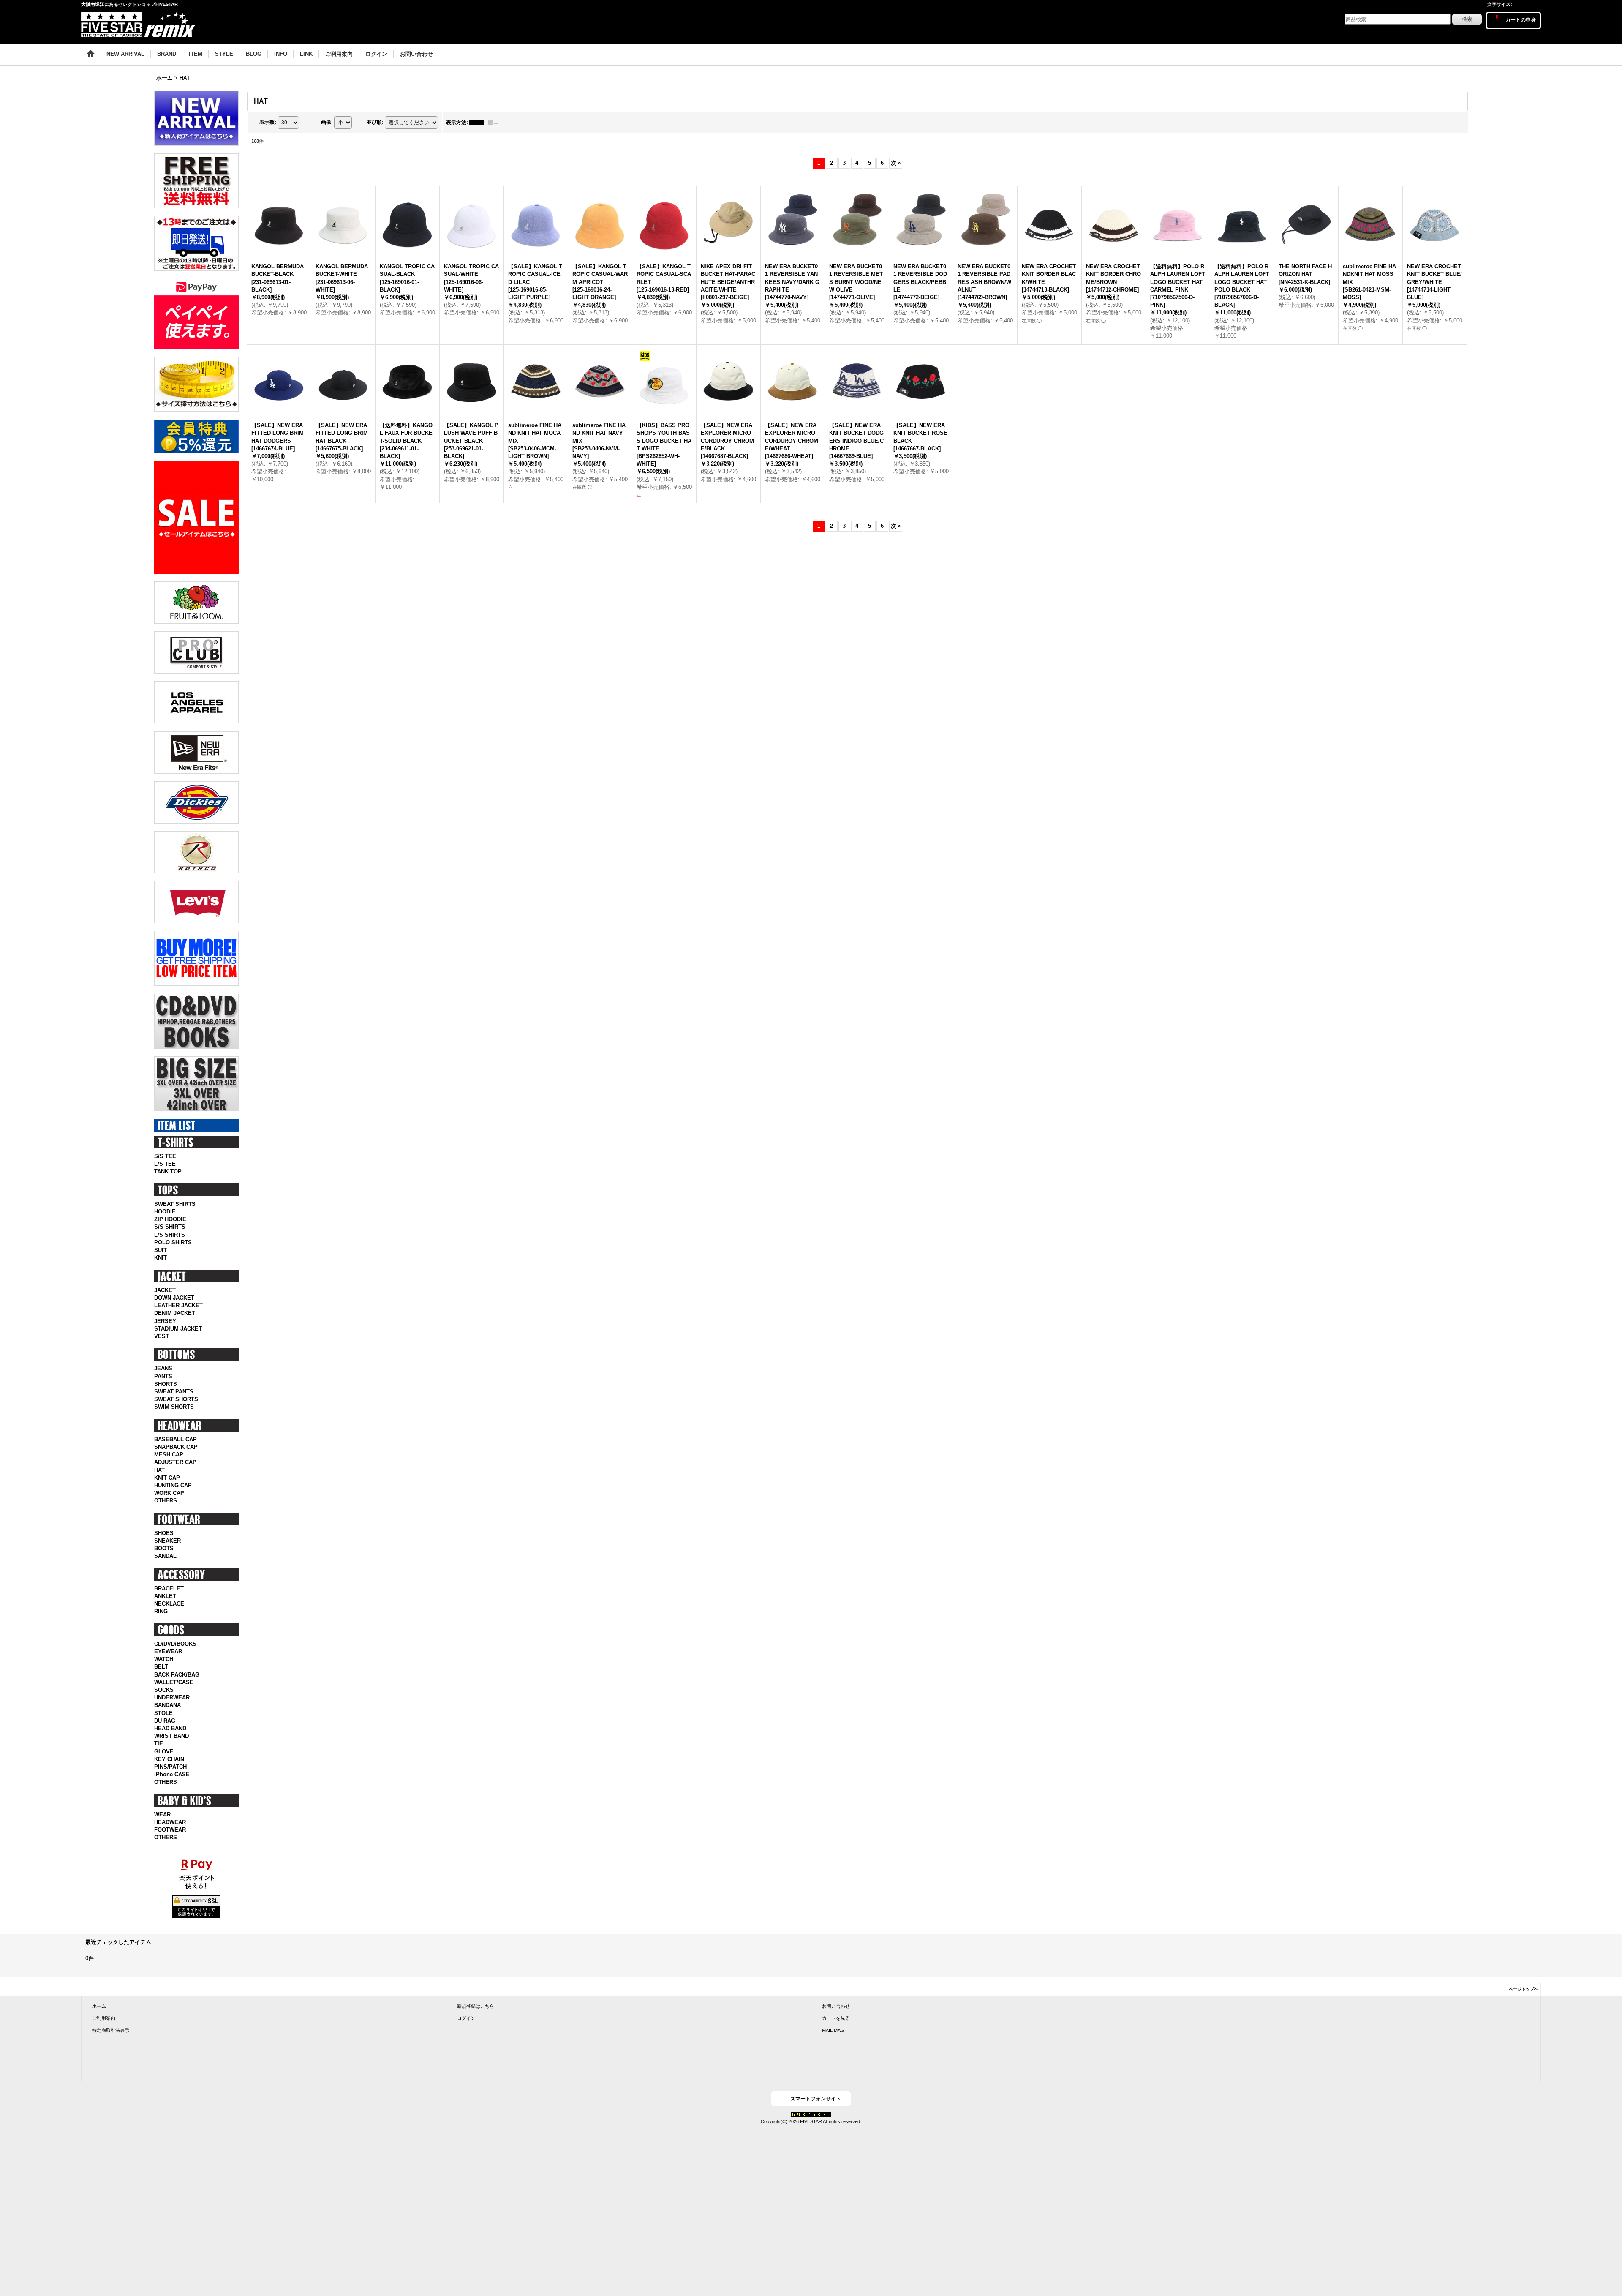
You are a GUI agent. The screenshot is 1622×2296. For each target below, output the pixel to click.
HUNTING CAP (173, 1485)
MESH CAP (169, 1455)
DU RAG (165, 1721)
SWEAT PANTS (174, 1392)
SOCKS (164, 1690)
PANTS (163, 1376)
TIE (159, 1744)
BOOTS (164, 1548)
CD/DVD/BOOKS (175, 1644)
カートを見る (836, 2018)
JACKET (165, 1290)
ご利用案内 (104, 2018)
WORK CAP (169, 1493)
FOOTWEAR (170, 1830)
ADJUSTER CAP (175, 1462)
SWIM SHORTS (174, 1407)
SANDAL (165, 1556)
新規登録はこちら (476, 2006)
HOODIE (165, 1212)
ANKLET (165, 1596)
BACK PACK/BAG (177, 1675)
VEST (162, 1336)
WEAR (162, 1815)
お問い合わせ (836, 2006)
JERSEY (165, 1321)
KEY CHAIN (169, 1759)
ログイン (466, 2018)
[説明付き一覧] (497, 123)
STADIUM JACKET (178, 1329)
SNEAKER (167, 1541)
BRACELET (169, 1588)
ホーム (99, 2006)
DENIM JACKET (175, 1313)
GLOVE (164, 1752)
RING (161, 1611)
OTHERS (166, 1501)
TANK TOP (168, 1171)
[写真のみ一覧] (479, 123)
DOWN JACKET (174, 1298)
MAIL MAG (833, 2030)
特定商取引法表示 (111, 2030)
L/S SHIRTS (170, 1235)
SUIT (161, 1250)
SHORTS (166, 1384)
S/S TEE (165, 1156)
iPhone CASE (172, 1774)
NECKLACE (169, 1604)
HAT (159, 1470)
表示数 (268, 122)
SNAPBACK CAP (176, 1447)
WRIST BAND (171, 1736)
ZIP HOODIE (170, 1219)
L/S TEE (165, 1164)
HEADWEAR (170, 1822)
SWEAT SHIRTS (175, 1204)
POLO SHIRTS (173, 1242)
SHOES (164, 1533)
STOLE (163, 1713)
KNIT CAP (167, 1478)
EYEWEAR (168, 1651)
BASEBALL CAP (176, 1439)
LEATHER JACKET (178, 1305)
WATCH (164, 1659)
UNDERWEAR (172, 1697)
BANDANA (167, 1705)
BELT (161, 1667)
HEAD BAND (170, 1728)
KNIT (161, 1258)
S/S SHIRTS (170, 1227)
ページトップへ (1524, 1989)
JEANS (163, 1368)
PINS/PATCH (170, 1767)
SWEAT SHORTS (176, 1399)
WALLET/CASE (174, 1682)
